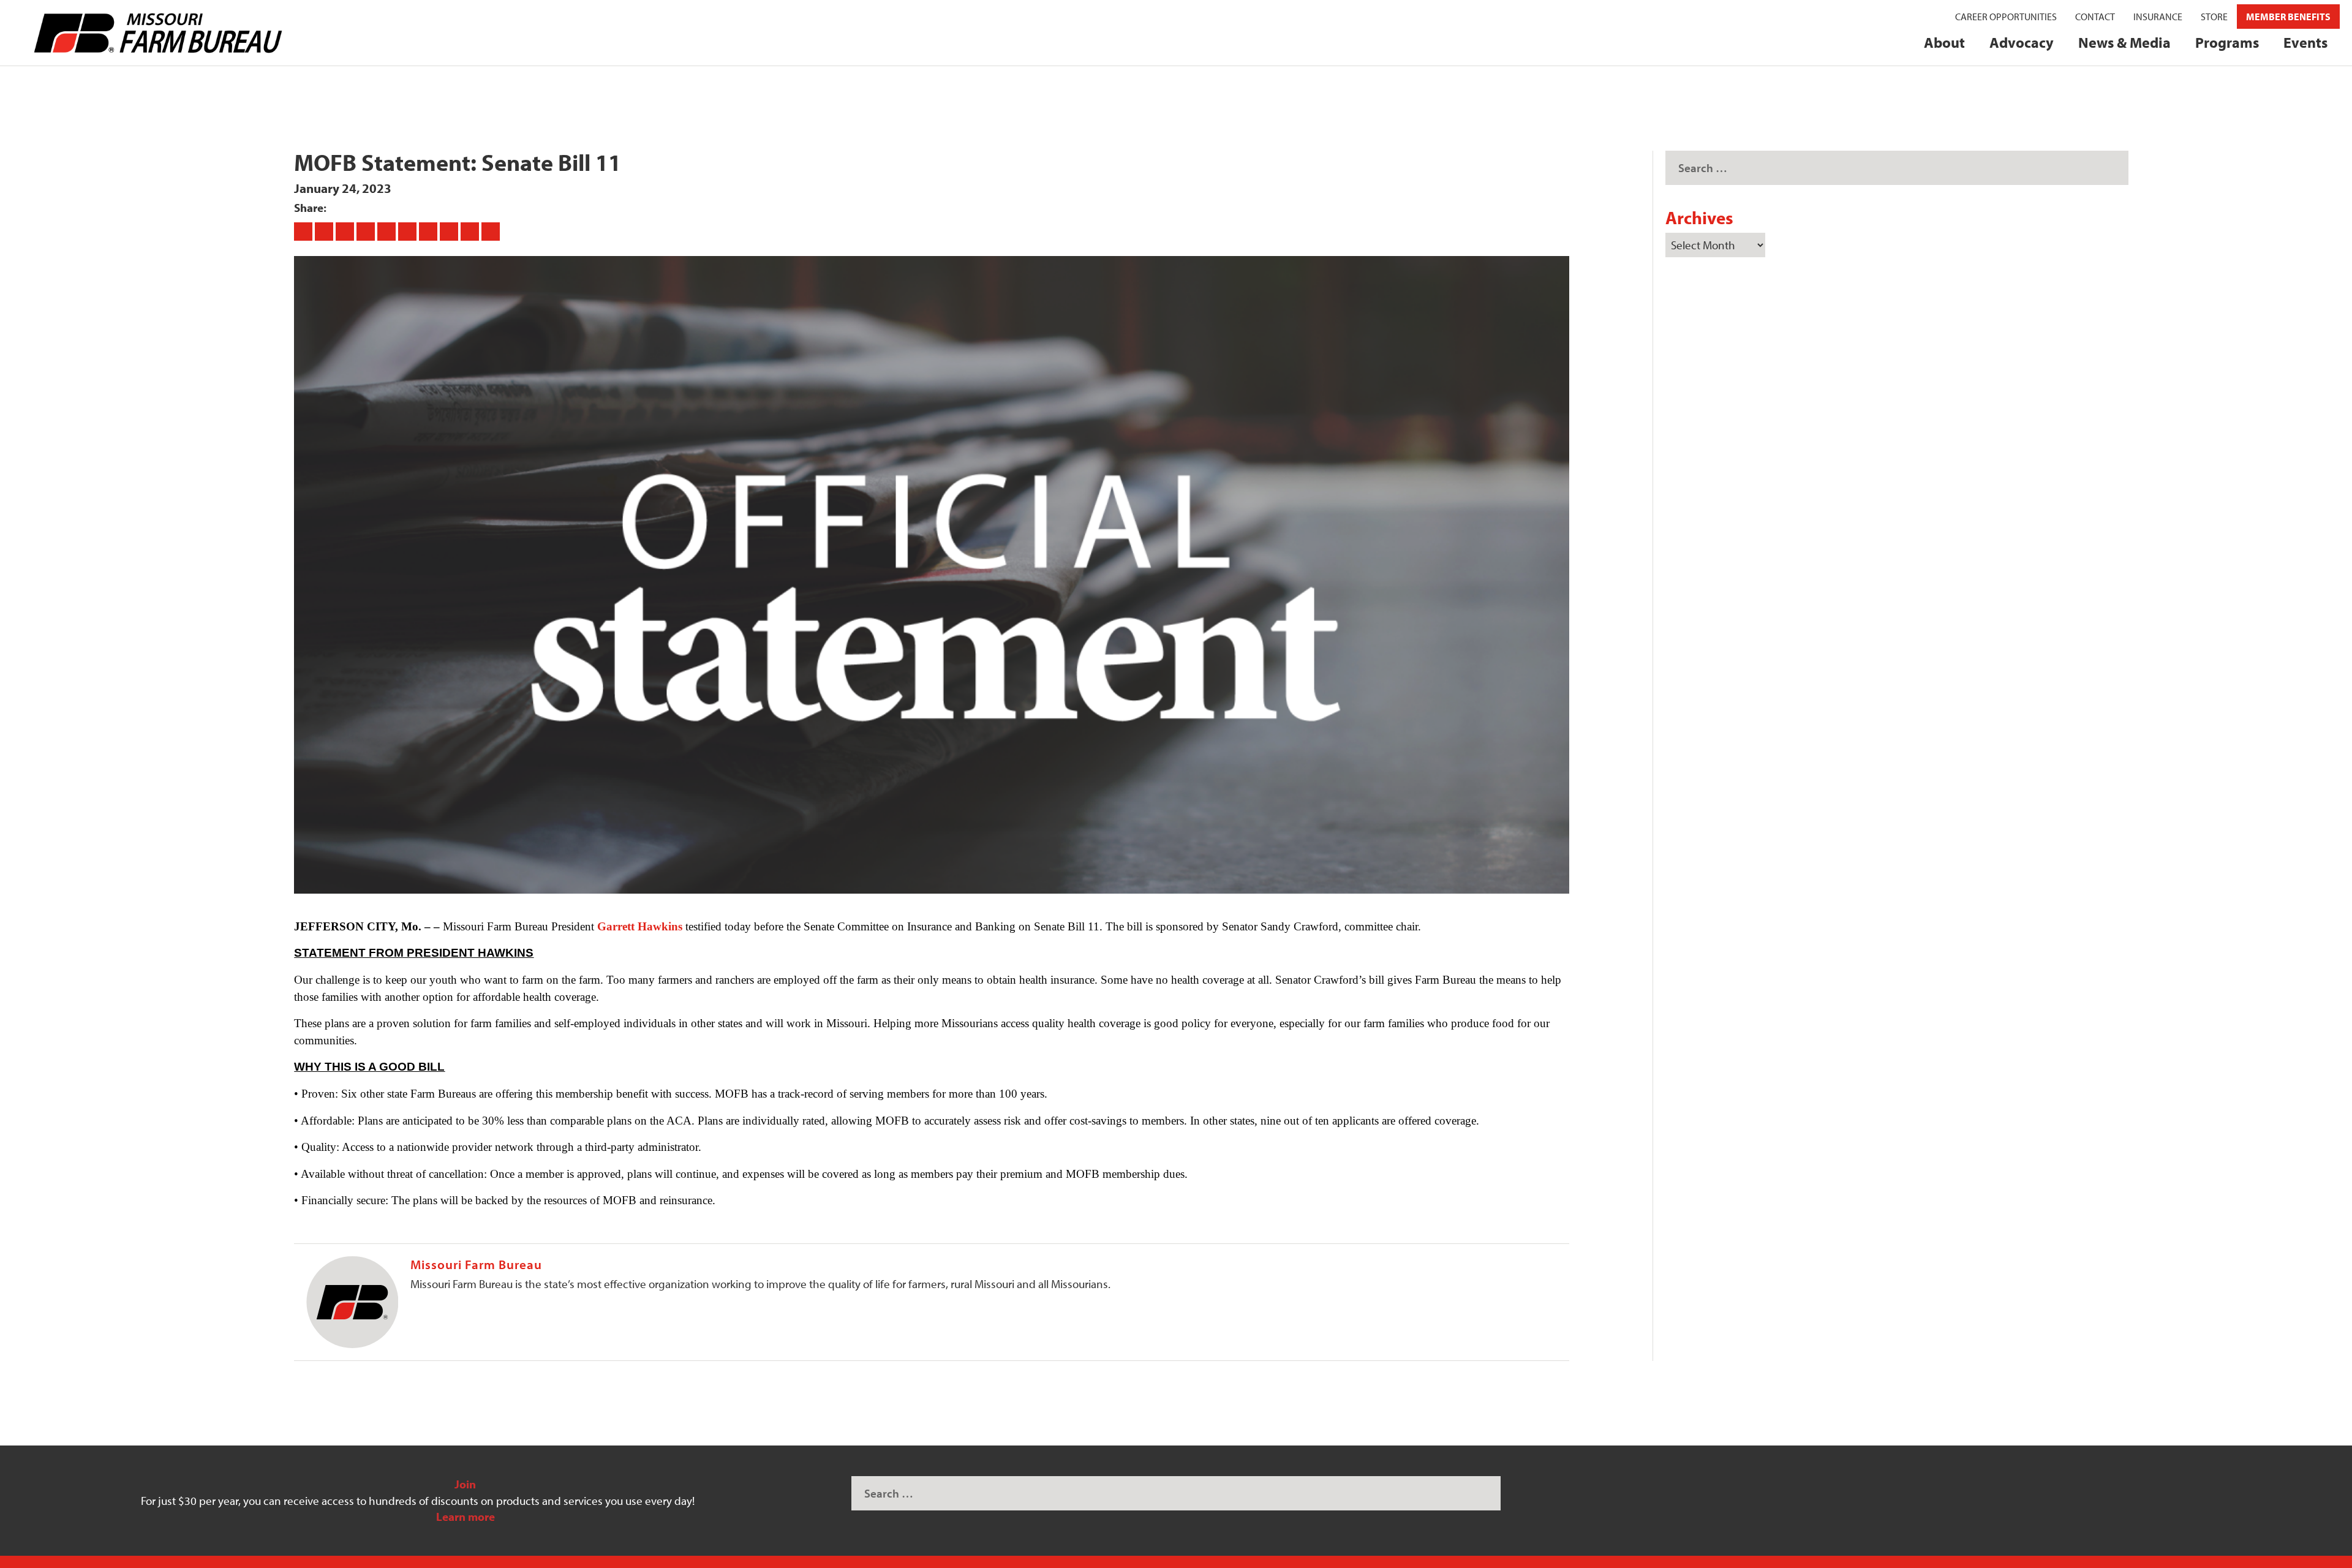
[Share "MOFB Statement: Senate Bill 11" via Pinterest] (388, 231)
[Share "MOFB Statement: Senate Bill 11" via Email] (471, 231)
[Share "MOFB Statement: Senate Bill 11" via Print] (491, 231)
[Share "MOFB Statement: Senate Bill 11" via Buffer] (429, 231)
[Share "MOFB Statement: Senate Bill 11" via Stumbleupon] (450, 231)
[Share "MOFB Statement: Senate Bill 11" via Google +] (346, 231)
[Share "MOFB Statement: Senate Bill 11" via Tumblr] (367, 231)
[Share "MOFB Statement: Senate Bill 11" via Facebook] (304, 231)
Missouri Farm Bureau (476, 1264)
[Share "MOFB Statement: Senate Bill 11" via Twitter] (325, 231)
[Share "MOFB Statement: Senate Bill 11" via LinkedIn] (409, 231)
